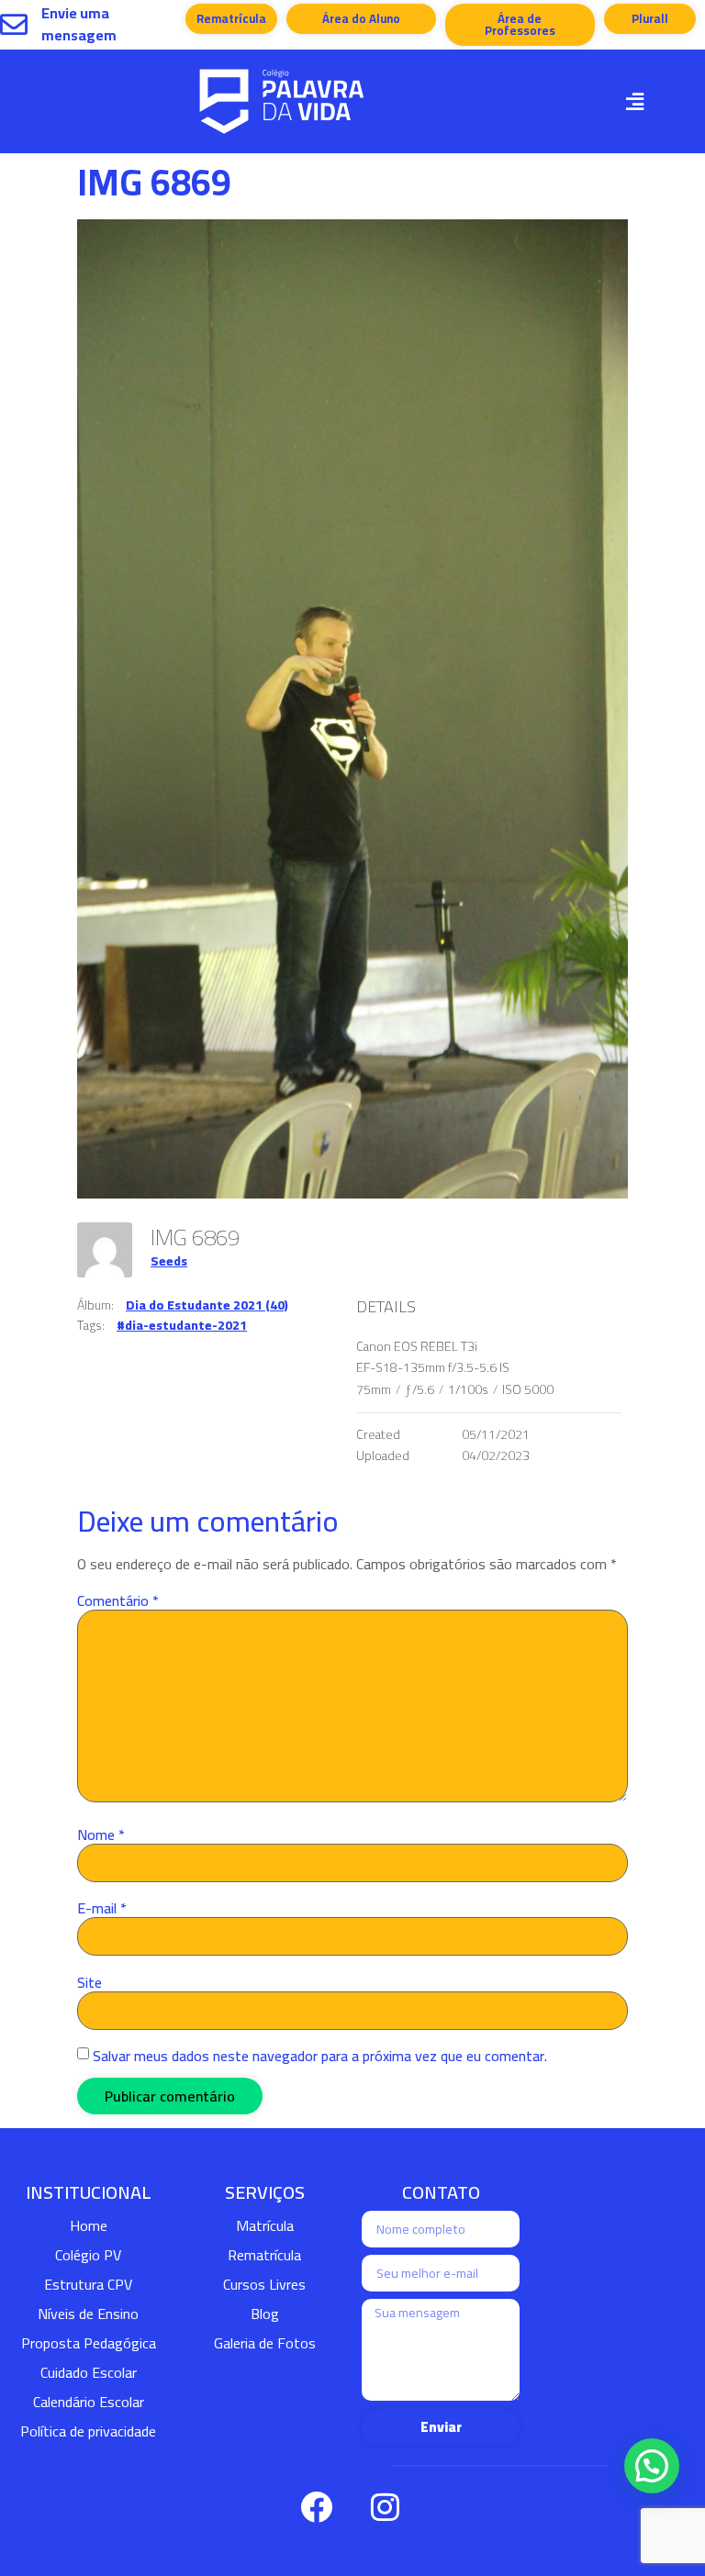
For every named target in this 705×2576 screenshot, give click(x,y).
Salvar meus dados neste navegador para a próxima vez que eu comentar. (320, 2056)
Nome (101, 1834)
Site (90, 1982)
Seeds (169, 1261)
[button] (634, 101)
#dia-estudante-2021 (182, 1325)
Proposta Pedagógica (89, 2343)
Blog (265, 2314)
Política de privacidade (88, 2431)
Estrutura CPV (88, 2284)
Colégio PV (88, 2255)
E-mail (102, 1908)
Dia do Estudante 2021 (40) (207, 1305)
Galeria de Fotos (265, 2343)
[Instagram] (385, 2507)
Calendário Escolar (89, 2402)
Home (89, 2225)
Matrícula (265, 2225)
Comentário (118, 1600)
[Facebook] (316, 2507)
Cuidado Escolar (89, 2372)
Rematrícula (264, 2255)
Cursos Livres (264, 2284)
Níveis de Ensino (88, 2314)
